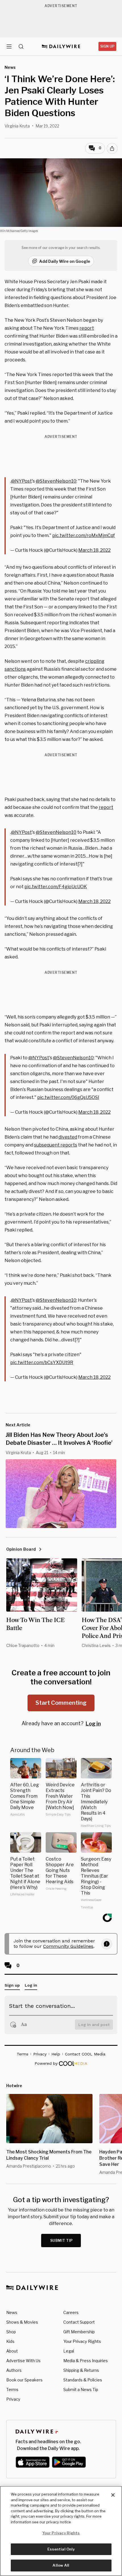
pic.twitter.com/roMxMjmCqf (84, 535)
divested (68, 1137)
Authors (14, 2370)
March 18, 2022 (94, 550)
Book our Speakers (24, 2380)
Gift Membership (79, 2332)
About (12, 2351)
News (12, 2312)
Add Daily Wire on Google (65, 261)
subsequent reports (56, 1145)
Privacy (13, 2399)
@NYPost (21, 481)
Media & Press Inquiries (86, 2361)
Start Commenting (61, 1703)
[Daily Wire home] (61, 46)
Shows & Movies (22, 2322)
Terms (12, 2389)
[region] (61, 2531)
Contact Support (79, 2322)
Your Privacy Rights (82, 2341)
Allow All (61, 2565)
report (87, 328)
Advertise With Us (23, 2361)
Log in (93, 1724)
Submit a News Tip (81, 2389)
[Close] (113, 2495)
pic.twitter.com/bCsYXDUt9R (42, 1362)
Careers (71, 2312)
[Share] (112, 148)
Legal (69, 2351)
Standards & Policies (83, 2380)
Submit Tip (62, 2241)
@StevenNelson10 (56, 481)
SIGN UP (107, 46)
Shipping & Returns (81, 2370)
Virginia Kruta (17, 126)
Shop (11, 2332)
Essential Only (61, 2549)
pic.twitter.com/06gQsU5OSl (68, 1097)
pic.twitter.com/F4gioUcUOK (56, 887)
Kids (10, 2341)
